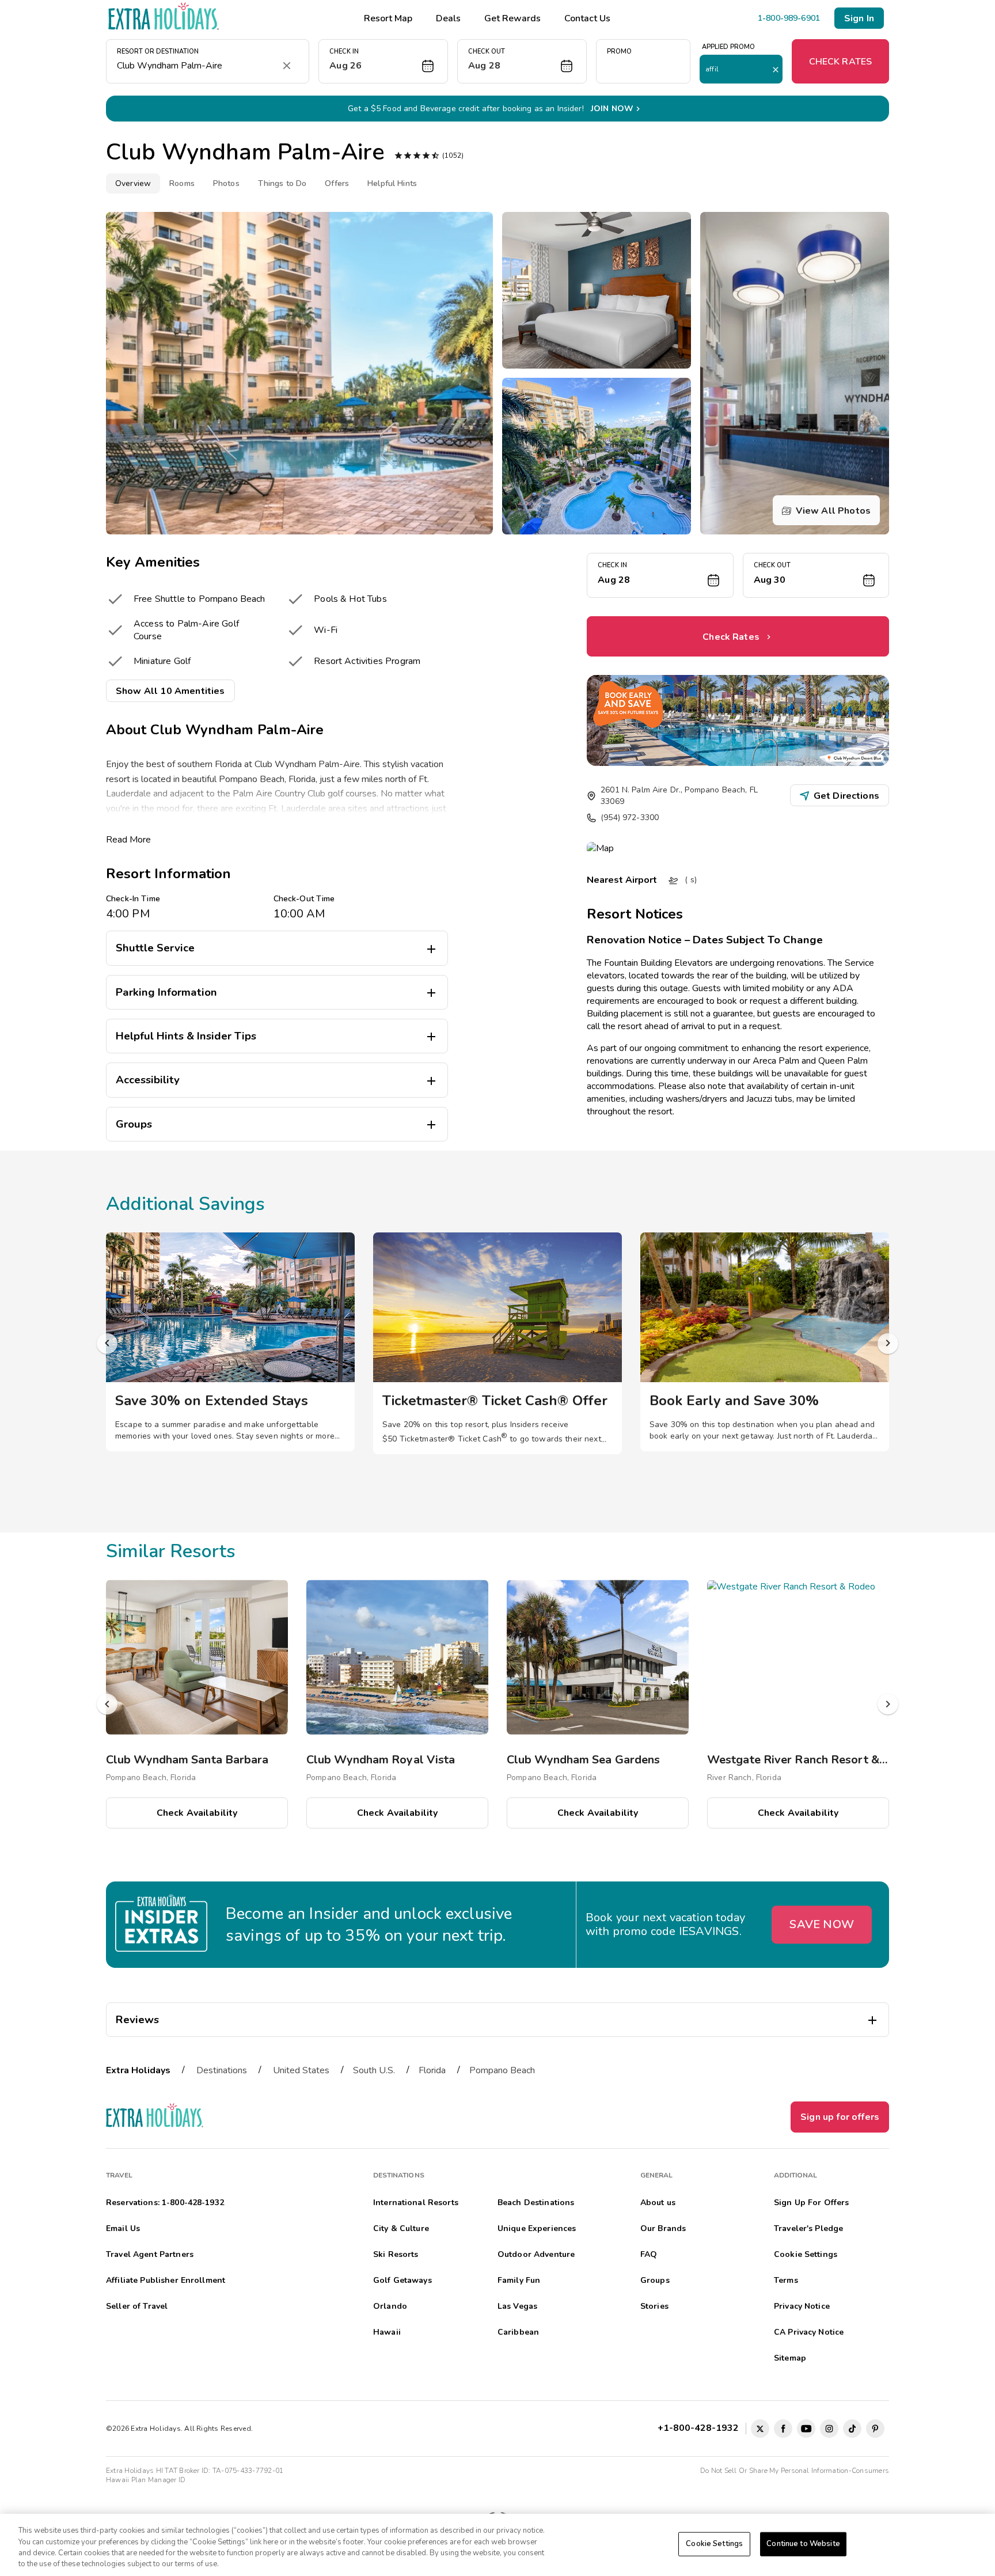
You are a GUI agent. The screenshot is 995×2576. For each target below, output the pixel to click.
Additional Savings (185, 1204)
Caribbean (518, 2332)
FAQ (649, 2254)
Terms (786, 2280)
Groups (655, 2280)
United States (301, 2070)
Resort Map (388, 18)
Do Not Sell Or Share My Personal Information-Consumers (795, 2471)
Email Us (123, 2228)
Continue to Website (803, 2544)
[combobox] (196, 66)
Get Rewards (512, 18)
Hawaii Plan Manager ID (146, 2480)
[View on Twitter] (760, 2429)
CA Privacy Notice (809, 2332)
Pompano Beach (502, 2070)
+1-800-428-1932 (700, 2428)
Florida (432, 2070)
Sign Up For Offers (812, 2203)
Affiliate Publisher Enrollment (166, 2280)
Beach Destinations (536, 2203)
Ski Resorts (396, 2254)
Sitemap (790, 2358)
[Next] (888, 1344)
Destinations (222, 2070)
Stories (654, 2306)
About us (658, 2203)
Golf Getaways (402, 2280)
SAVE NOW (822, 1924)
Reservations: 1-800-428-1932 (165, 2203)
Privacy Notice (802, 2306)
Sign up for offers (840, 2117)
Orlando (390, 2306)
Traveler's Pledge (808, 2228)
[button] (383, 61)
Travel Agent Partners (150, 2254)
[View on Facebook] (783, 2429)
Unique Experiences (537, 2228)
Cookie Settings (714, 2544)
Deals (448, 18)
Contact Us (587, 18)
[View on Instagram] (829, 2429)
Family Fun (519, 2280)
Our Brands (663, 2228)
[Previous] (107, 1344)
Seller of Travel (137, 2306)
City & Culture (401, 2228)
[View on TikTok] (852, 2429)
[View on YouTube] (806, 2429)
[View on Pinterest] (875, 2429)
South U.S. (374, 2070)
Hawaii (387, 2332)
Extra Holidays (138, 2070)
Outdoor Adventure (536, 2254)
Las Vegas (517, 2306)
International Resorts (416, 2203)
